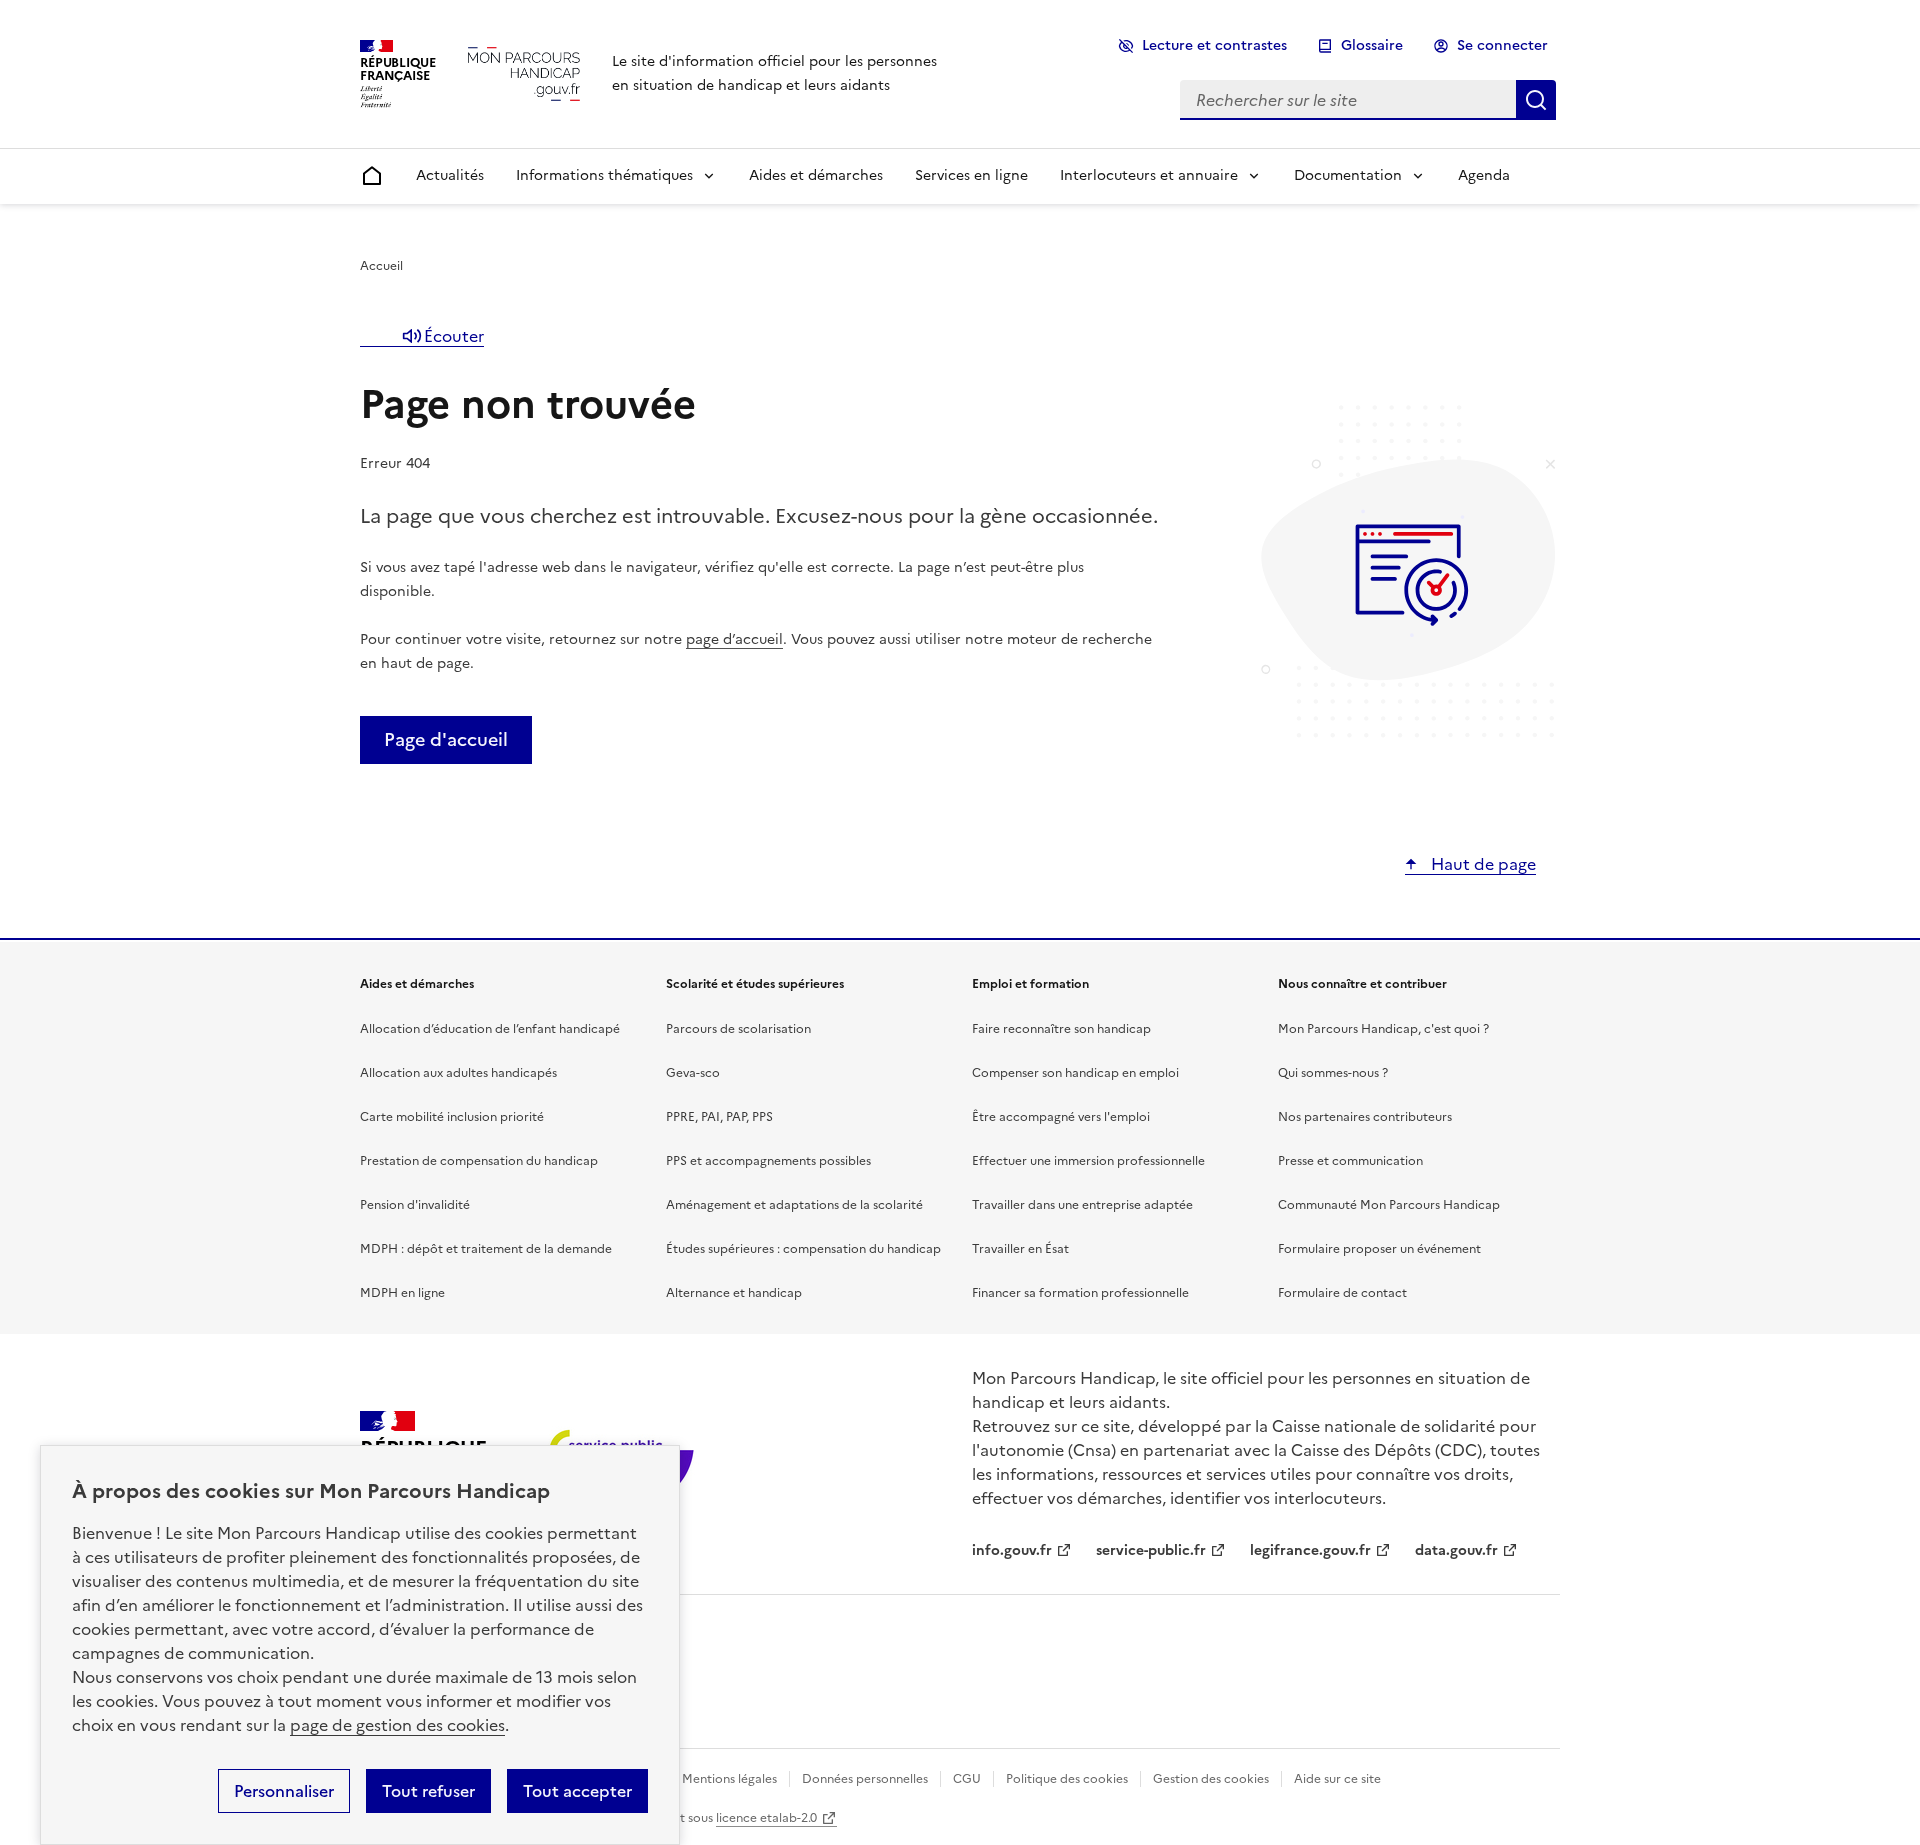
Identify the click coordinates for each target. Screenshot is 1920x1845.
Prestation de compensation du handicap (479, 1161)
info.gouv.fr (1012, 1550)
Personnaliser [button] (284, 1791)
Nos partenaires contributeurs (1365, 1117)
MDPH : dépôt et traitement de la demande (486, 1249)
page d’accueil (734, 639)
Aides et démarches (816, 175)
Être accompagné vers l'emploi (1061, 1117)
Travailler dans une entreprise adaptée (1082, 1205)
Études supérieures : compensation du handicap (803, 1249)
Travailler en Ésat (1020, 1249)
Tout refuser (428, 1791)
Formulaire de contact (1342, 1293)
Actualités (450, 175)
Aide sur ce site (1337, 1779)
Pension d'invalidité (415, 1205)
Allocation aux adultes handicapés (458, 1073)
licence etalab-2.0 (766, 1818)
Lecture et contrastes (1214, 45)
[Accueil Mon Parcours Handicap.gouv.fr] (524, 73)
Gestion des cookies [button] (1211, 1779)
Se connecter (1502, 45)
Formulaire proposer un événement (1379, 1249)
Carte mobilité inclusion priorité (452, 1117)
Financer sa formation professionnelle (1080, 1293)
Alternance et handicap (734, 1293)
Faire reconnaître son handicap (1061, 1029)
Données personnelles (865, 1779)
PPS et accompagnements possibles (768, 1161)
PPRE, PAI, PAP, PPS (719, 1117)
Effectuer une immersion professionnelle (1088, 1161)
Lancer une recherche (1536, 100)
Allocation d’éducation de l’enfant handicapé (490, 1029)
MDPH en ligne (402, 1293)
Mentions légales (729, 1779)
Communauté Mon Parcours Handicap (1389, 1205)
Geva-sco (693, 1073)
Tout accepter (577, 1791)
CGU (967, 1779)
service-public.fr (1151, 1550)
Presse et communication (1350, 1161)
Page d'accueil (446, 739)
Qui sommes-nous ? (1333, 1073)
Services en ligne (971, 175)
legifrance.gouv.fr (1310, 1550)
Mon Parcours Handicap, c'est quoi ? (1383, 1029)
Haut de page (1481, 864)
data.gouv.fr (1456, 1550)
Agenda (1484, 175)
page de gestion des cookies (397, 1725)
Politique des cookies (1067, 1779)
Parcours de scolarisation (738, 1029)
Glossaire (1372, 45)
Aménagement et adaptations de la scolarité (794, 1205)
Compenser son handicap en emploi (1075, 1073)
